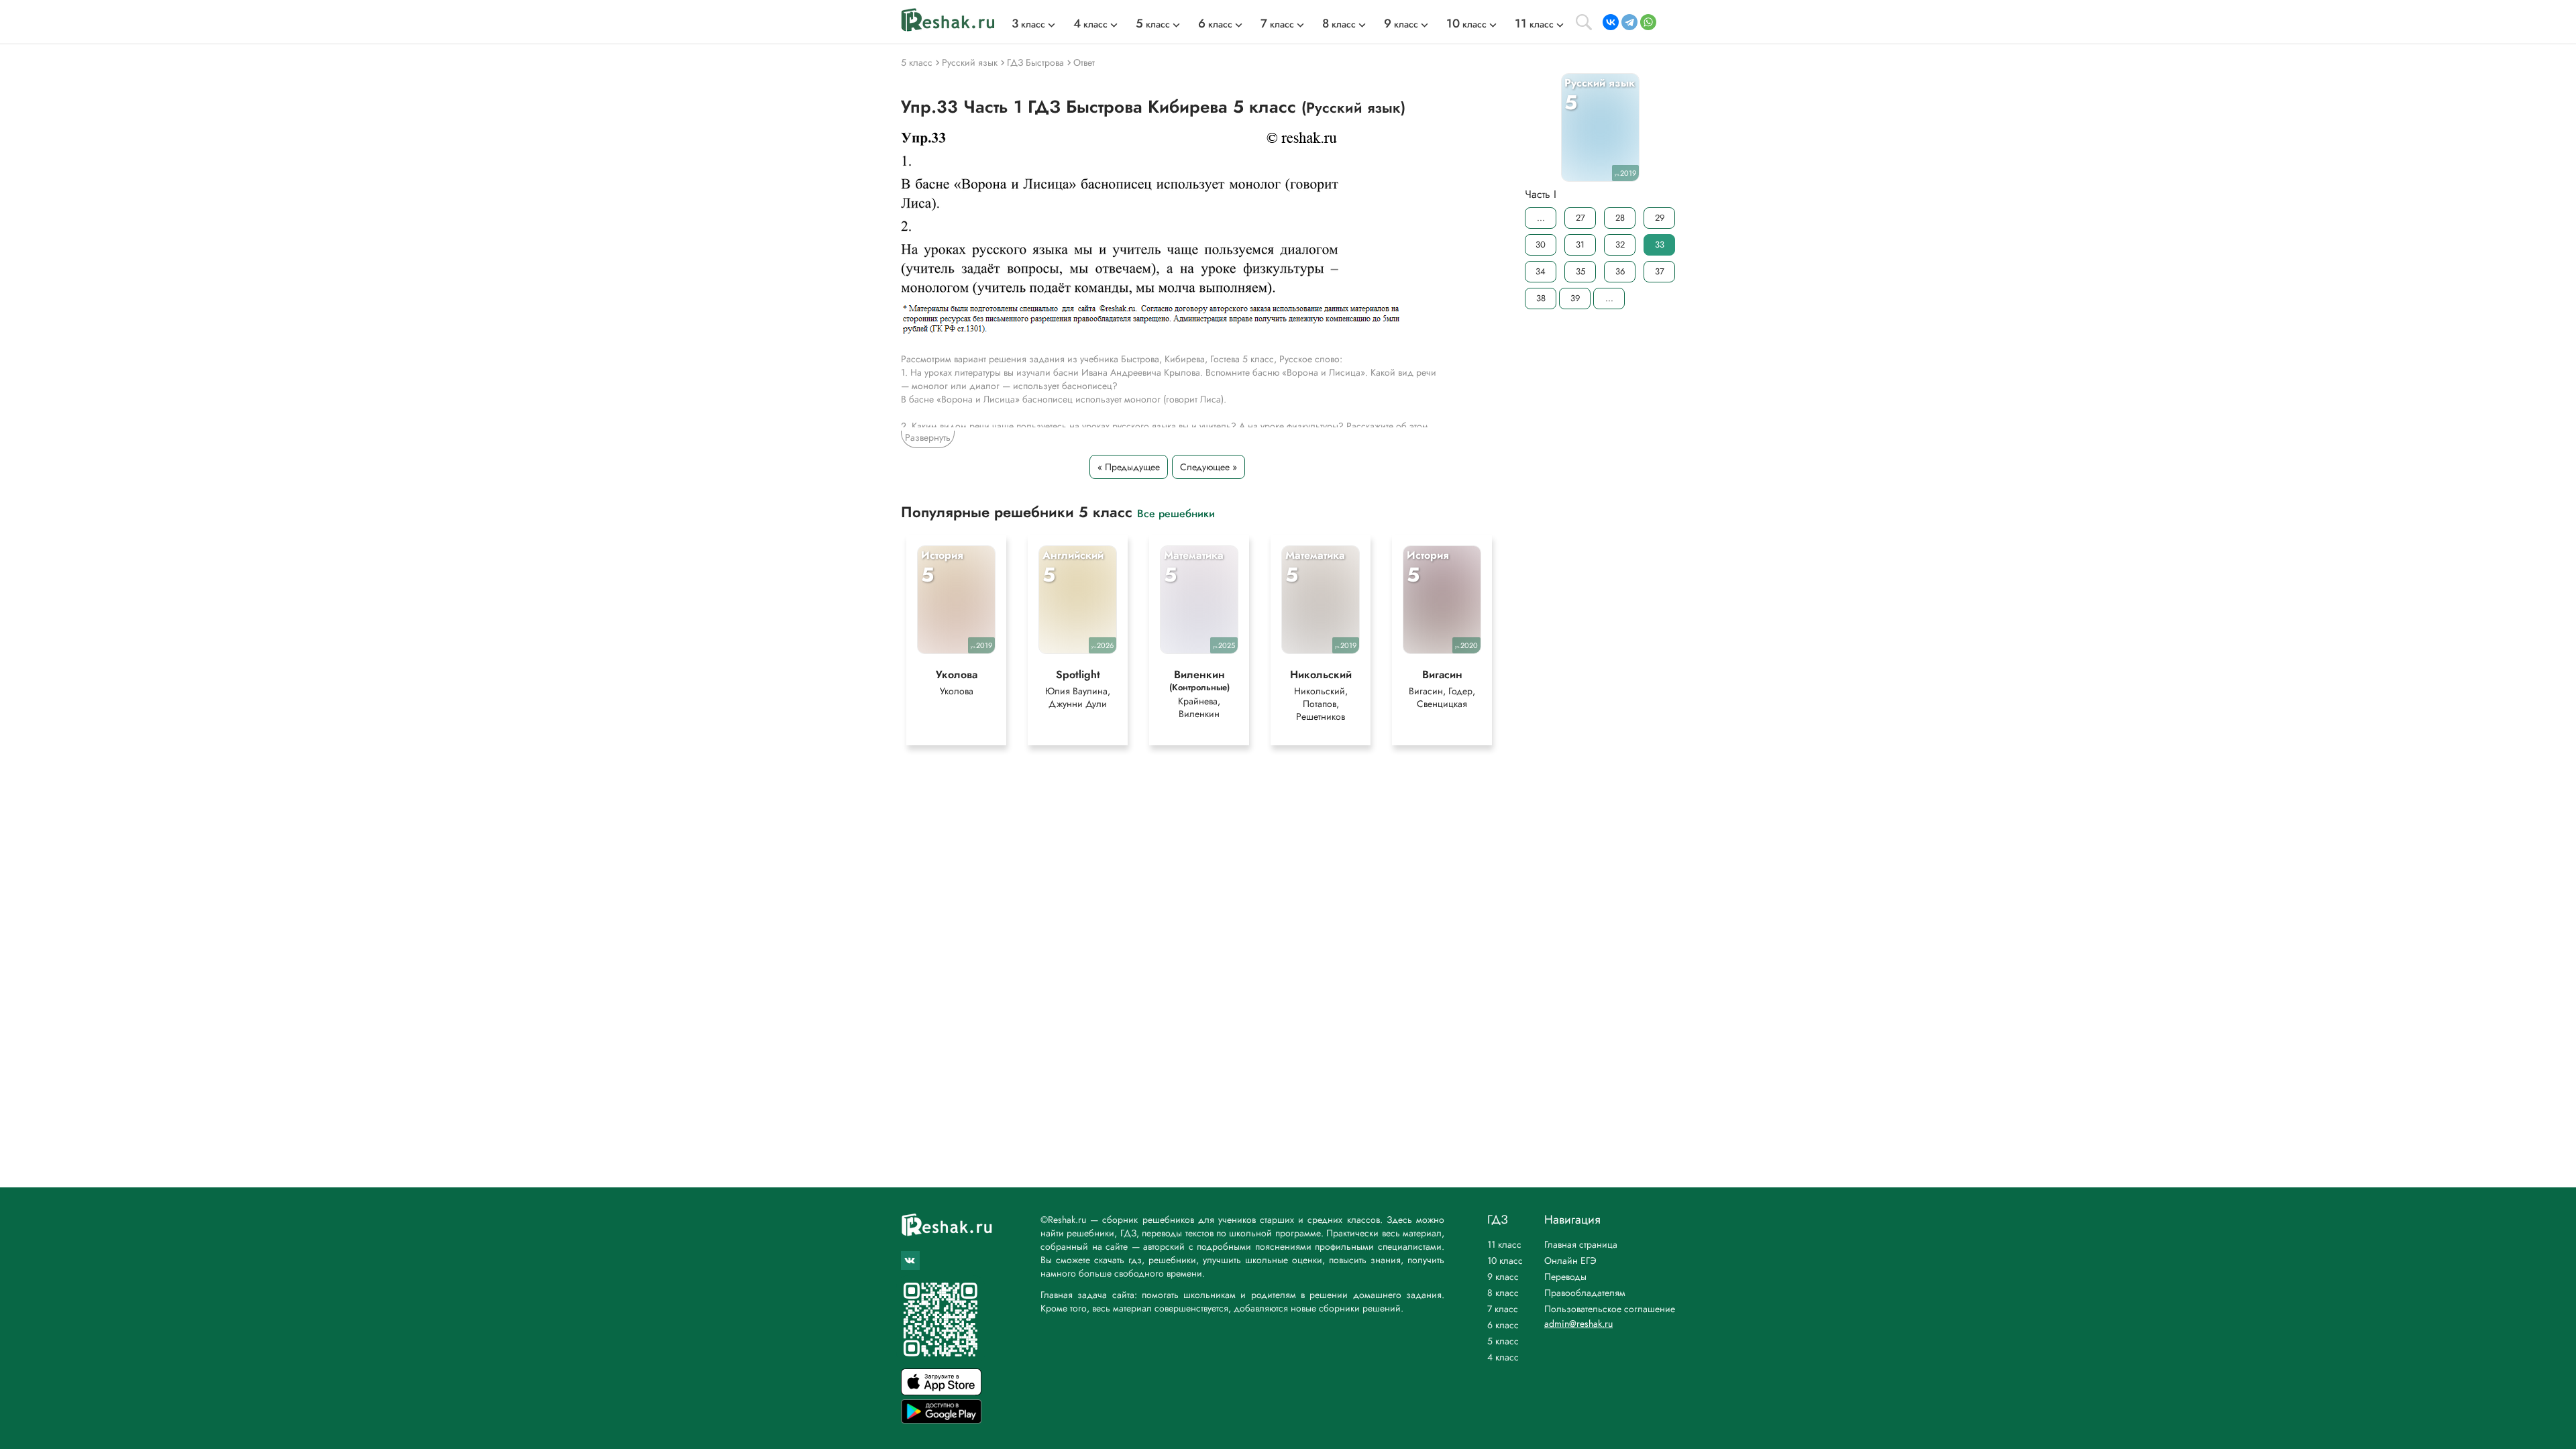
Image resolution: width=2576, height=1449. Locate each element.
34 (1541, 271)
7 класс (1503, 1309)
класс (1028, 24)
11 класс (1504, 1244)
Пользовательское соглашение (1610, 1309)
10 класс (1505, 1260)
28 (1620, 218)
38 (1541, 298)
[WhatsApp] (1648, 22)
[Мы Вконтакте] (910, 1260)
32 (1620, 245)
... (1541, 218)
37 (1660, 271)
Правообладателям (1585, 1293)
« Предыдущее (1129, 467)
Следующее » (1209, 467)
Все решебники (1176, 513)
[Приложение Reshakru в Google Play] (941, 1420)
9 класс (1503, 1277)
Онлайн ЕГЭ (1570, 1260)
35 (1580, 271)
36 (1620, 271)
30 (1541, 245)
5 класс (1503, 1341)
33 (1660, 245)
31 (1580, 245)
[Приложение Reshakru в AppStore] (941, 1392)
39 (1575, 298)
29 (1660, 218)
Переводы (1565, 1277)
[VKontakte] (1611, 22)
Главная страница (1581, 1244)
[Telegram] (1629, 22)
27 (1580, 218)
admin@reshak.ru (1578, 1324)
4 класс (1503, 1357)
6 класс (1503, 1325)
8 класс (1503, 1293)
